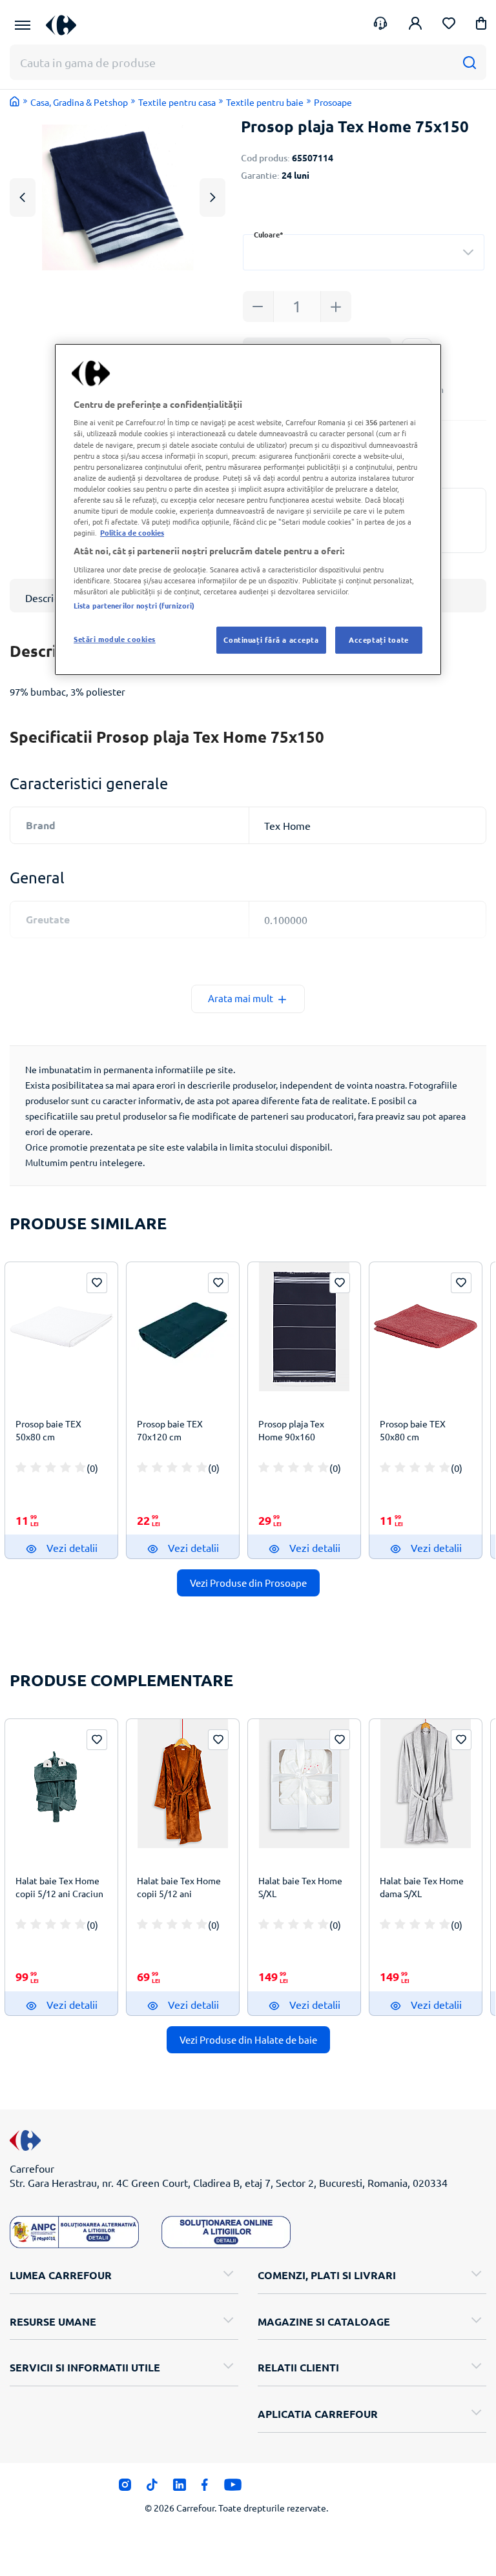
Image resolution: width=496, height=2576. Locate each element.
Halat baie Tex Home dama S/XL (422, 1887)
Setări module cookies (115, 639)
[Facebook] (205, 2488)
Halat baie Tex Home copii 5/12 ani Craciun (59, 1887)
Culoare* (269, 235)
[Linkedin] (179, 2488)
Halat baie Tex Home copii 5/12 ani (179, 1887)
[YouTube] (233, 2488)
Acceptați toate (379, 639)
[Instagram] (125, 2488)
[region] (248, 509)
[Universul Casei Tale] (66, 25)
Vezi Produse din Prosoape (248, 1583)
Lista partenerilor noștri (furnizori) (134, 605)
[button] (481, 25)
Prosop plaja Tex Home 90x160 (291, 1430)
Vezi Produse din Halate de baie (248, 2039)
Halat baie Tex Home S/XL (300, 1887)
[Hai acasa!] (15, 101)
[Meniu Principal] (23, 25)
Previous (23, 197)
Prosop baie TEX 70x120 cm (170, 1430)
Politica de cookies (132, 532)
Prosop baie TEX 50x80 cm (48, 1430)
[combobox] (364, 252)
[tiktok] (152, 2488)
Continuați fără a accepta (271, 639)
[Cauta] (469, 62)
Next (212, 197)
